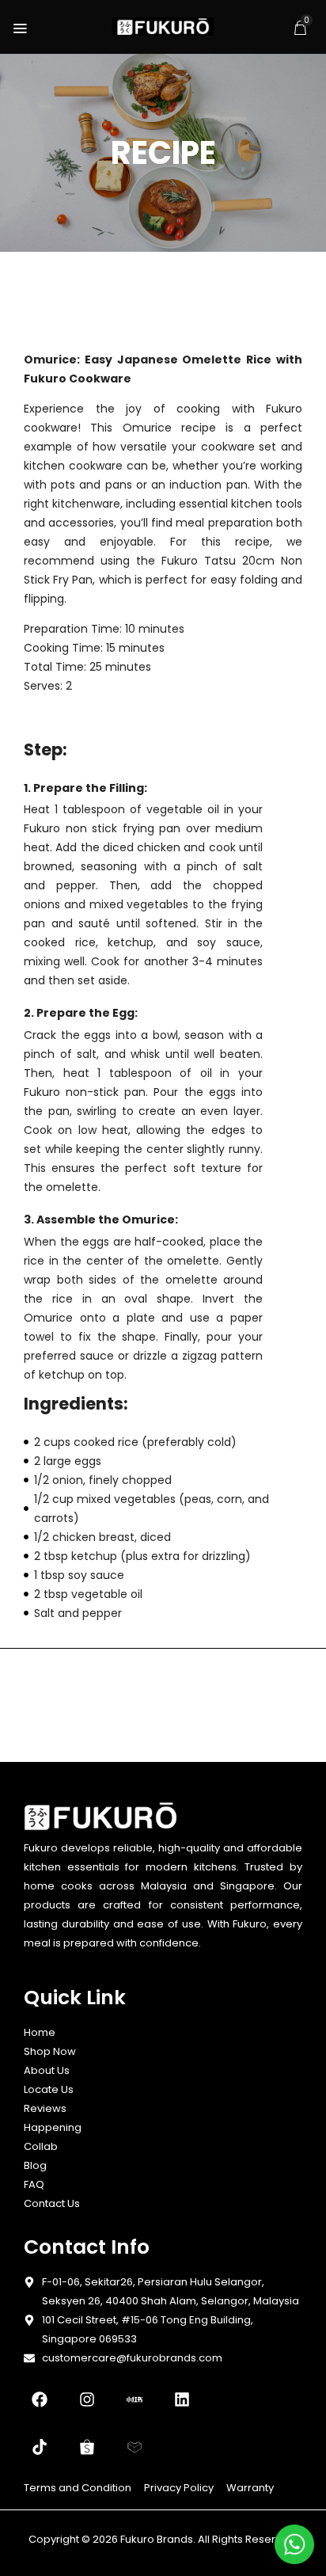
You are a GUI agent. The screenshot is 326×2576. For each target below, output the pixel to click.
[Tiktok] (40, 2447)
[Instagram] (87, 2399)
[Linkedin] (182, 2399)
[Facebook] (40, 2399)
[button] (300, 28)
